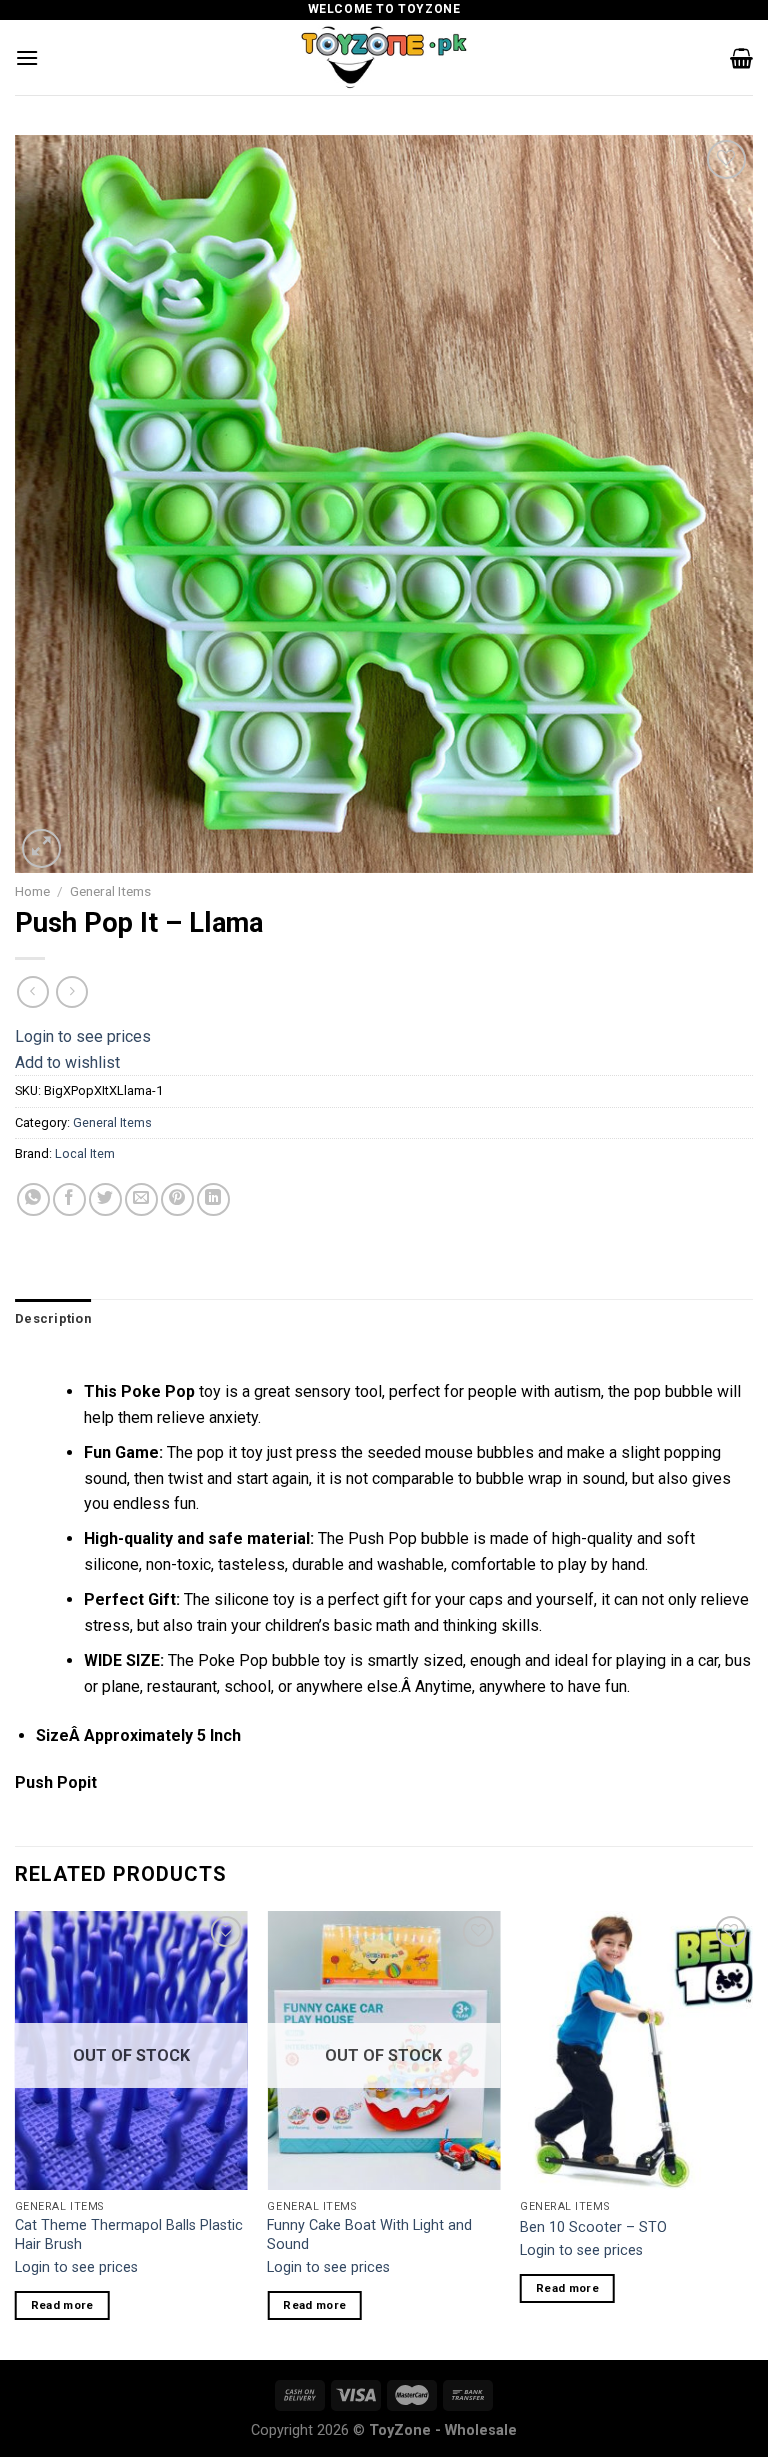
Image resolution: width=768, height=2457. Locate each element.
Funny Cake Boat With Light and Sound (369, 2235)
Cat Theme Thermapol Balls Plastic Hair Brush (129, 2235)
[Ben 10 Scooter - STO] (636, 2050)
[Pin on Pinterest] (177, 1199)
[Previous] (16, 2133)
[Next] (752, 2133)
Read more (62, 2305)
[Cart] (741, 58)
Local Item (85, 1153)
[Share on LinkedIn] (213, 1199)
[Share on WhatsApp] (33, 1199)
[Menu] (27, 57)
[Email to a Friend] (141, 1199)
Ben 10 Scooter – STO (593, 2227)
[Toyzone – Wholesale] (384, 57)
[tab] (53, 1319)
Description (53, 1318)
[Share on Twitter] (105, 1199)
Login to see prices (83, 1036)
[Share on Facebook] (69, 1199)
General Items (110, 891)
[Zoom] (41, 848)
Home (32, 891)
